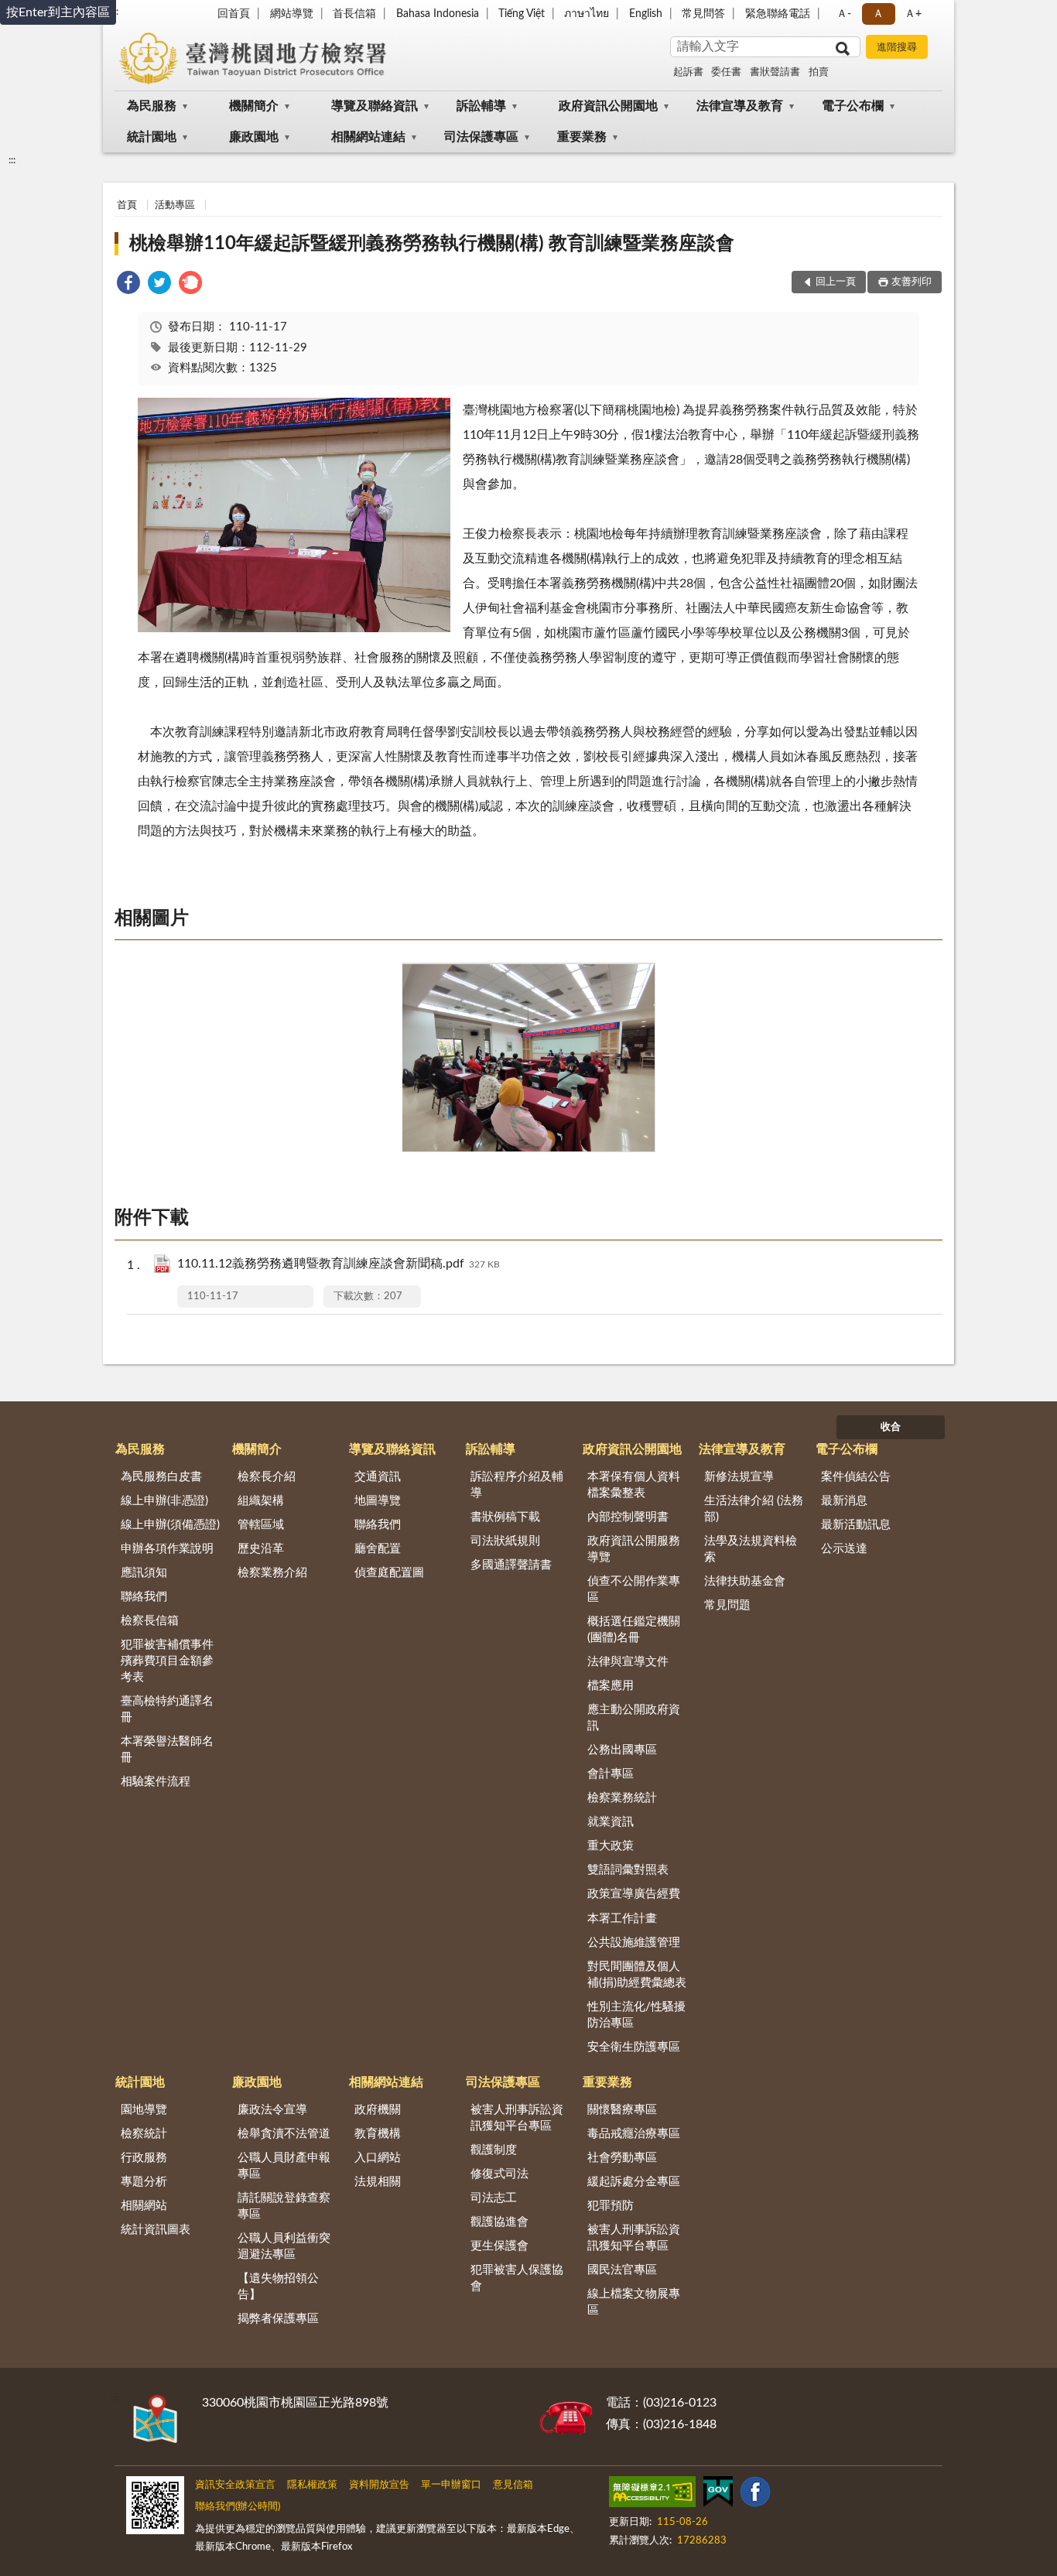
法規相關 (378, 2182)
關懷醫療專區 (622, 2110)
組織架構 (261, 1501)
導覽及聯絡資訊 (375, 106)
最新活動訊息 (856, 1525)
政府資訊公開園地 (608, 106)
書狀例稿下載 (505, 1517)
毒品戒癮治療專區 (634, 2134)
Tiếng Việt (522, 14)
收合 (891, 1427)
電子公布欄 (853, 106)
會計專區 (611, 1774)
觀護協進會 (499, 2222)
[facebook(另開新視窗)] (755, 2495)
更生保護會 (499, 2246)
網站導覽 (292, 14)
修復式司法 (499, 2174)
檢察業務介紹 (272, 1573)
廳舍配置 (378, 1549)
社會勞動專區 (622, 2158)
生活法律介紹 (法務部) (754, 1509)
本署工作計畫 (622, 1919)
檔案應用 (611, 1686)
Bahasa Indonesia (438, 14)
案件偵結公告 (856, 1477)
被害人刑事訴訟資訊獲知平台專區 (517, 2118)
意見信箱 (513, 2485)
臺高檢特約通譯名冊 (167, 1709)
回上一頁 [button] (836, 282)
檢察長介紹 (267, 1477)
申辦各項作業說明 (167, 1549)
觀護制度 (494, 2150)
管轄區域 (261, 1525)
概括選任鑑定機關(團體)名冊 (634, 1630)
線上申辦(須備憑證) (170, 1525)
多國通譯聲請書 (511, 1565)
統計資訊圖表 (156, 2230)
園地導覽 (144, 2110)
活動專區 (175, 205)
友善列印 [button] (912, 282)
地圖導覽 (378, 1501)
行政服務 (144, 2158)
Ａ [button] (878, 14)
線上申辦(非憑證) (164, 1501)
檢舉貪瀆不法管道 (284, 2134)
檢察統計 (144, 2134)
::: (12, 160)
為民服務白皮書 (161, 1477)
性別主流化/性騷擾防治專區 (636, 2015)
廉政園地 (254, 137)
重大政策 (611, 1846)
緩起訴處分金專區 (634, 2182)
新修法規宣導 (739, 1477)
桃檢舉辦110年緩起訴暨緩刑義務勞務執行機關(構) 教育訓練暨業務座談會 (432, 244)
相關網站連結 (368, 137)
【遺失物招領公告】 (278, 2287)
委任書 (726, 72)
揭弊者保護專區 (278, 2319)
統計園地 (152, 137)
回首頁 (234, 14)
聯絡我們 (144, 1597)
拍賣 (819, 72)
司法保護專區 (481, 137)
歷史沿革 (261, 1549)
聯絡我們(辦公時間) (238, 2507)
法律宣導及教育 (740, 106)
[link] (128, 285)
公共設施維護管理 (634, 1943)
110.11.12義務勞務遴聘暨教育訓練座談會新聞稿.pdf (339, 1264)
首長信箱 (354, 14)
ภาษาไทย (587, 14)
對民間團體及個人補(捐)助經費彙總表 (637, 1975)
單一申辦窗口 (451, 2485)
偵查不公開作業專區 (634, 1589)
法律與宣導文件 (628, 1662)
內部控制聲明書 (628, 1517)
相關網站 (144, 2206)
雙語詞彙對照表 (628, 1870)
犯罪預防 (611, 2206)
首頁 (127, 205)
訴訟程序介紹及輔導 (517, 1485)
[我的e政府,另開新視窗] (718, 2495)
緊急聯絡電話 (778, 14)
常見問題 (727, 1605)
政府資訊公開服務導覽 (634, 1549)
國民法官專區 (622, 2270)
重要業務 (582, 137)
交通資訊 (378, 1477)
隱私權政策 (312, 2485)
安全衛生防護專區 (634, 2047)
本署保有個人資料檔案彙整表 (634, 1485)
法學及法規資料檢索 (751, 1549)
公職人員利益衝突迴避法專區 (284, 2246)
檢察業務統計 (622, 1798)
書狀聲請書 (775, 72)
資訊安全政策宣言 (235, 2485)
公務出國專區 (622, 1750)
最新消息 (844, 1501)
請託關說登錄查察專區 (284, 2206)
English (646, 14)
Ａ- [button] (844, 14)
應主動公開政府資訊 (634, 1718)
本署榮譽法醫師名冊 (167, 1750)
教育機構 (378, 2134)
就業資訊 (611, 1822)
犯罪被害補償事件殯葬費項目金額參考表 (167, 1661)
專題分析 (144, 2182)
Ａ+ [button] (913, 14)
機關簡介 (254, 106)
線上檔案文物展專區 (634, 2302)
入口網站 (378, 2158)
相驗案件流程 (156, 1782)
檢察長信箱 (150, 1621)
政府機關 (378, 2110)
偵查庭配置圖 (389, 1573)
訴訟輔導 (481, 106)
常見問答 (703, 14)
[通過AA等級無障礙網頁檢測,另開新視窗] (652, 2495)
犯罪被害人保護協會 (517, 2278)
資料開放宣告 (379, 2485)
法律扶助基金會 (745, 1581)
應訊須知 (144, 1573)
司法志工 (494, 2198)
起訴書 (688, 72)
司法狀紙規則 (505, 1541)
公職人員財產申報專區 (284, 2166)
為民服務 (152, 106)
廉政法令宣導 (272, 2110)
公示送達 (844, 1549)
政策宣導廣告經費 (634, 1894)
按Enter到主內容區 (58, 12)
